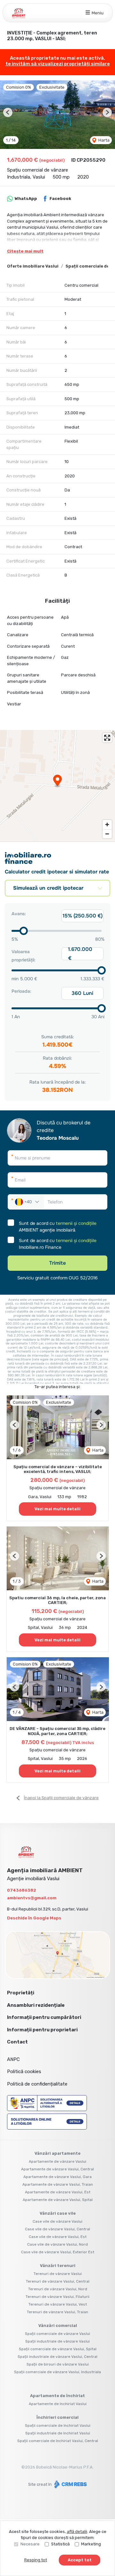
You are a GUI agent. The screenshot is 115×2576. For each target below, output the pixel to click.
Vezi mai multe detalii (57, 1509)
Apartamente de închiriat (57, 2396)
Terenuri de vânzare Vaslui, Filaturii (57, 2297)
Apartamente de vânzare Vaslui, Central (57, 2169)
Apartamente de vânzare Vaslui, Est (58, 2192)
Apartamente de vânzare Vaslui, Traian (58, 2184)
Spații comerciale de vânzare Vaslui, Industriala (57, 2372)
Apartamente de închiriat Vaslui (58, 2404)
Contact (17, 2042)
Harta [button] (103, 140)
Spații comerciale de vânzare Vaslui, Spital (58, 2349)
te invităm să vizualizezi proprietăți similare (58, 64)
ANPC (13, 2059)
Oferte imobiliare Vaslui (33, 266)
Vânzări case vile (58, 2213)
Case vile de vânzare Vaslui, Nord (57, 2244)
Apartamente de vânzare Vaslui (57, 2161)
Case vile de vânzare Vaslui (57, 2221)
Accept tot (80, 2560)
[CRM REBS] (70, 2484)
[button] (8, 112)
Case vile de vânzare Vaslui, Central (57, 2229)
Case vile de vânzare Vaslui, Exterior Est (58, 2252)
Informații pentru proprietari (42, 2030)
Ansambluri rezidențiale (36, 2005)
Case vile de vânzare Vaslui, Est (58, 2237)
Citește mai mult (25, 251)
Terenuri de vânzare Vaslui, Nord (58, 2289)
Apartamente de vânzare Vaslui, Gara (57, 2177)
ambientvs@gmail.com (32, 1898)
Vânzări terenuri (58, 2266)
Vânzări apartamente (57, 2153)
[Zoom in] (107, 824)
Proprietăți (21, 1993)
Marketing (91, 2544)
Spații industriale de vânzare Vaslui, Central (57, 2357)
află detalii (77, 2532)
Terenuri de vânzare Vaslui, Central (58, 2281)
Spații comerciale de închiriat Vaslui (58, 2425)
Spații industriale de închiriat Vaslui (58, 2433)
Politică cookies (24, 2072)
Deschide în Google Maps (34, 1918)
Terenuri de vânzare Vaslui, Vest (58, 2304)
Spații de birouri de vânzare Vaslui (58, 2364)
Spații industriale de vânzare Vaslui (57, 2341)
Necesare (30, 2544)
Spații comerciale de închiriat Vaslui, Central (58, 2441)
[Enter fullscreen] (107, 738)
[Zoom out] (107, 834)
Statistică (60, 2544)
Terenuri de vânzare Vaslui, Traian (57, 2312)
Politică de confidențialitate (37, 2084)
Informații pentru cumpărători (44, 2017)
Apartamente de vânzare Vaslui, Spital (58, 2200)
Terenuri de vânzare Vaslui (58, 2274)
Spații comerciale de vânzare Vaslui (57, 2334)
